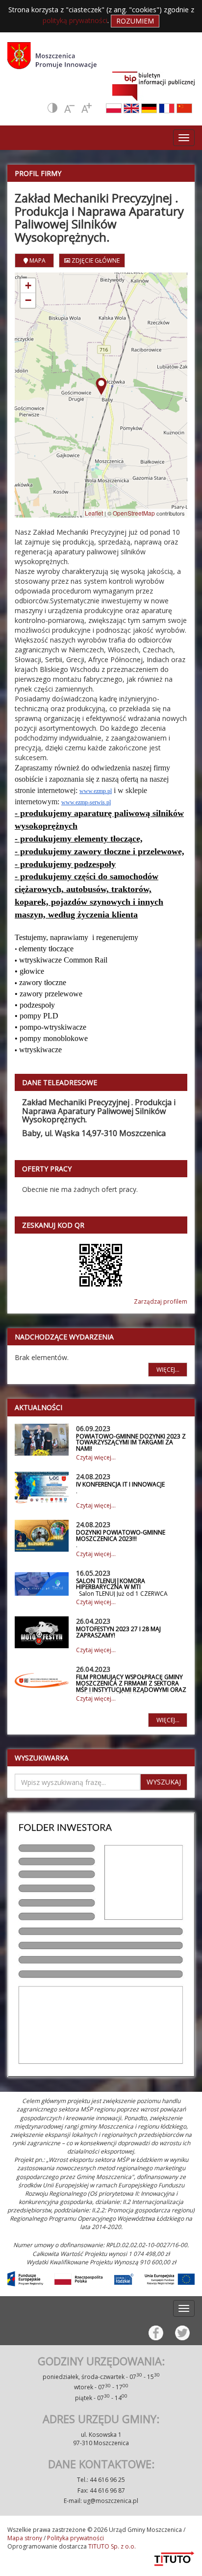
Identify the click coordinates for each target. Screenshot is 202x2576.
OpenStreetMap (134, 513)
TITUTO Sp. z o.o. (111, 2546)
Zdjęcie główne (95, 260)
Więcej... (168, 1370)
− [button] (28, 300)
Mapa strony (25, 2538)
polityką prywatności (75, 20)
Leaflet (94, 513)
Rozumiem (135, 21)
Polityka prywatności (76, 2538)
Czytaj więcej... (96, 1457)
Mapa (37, 260)
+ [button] (28, 285)
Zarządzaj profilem (161, 1301)
